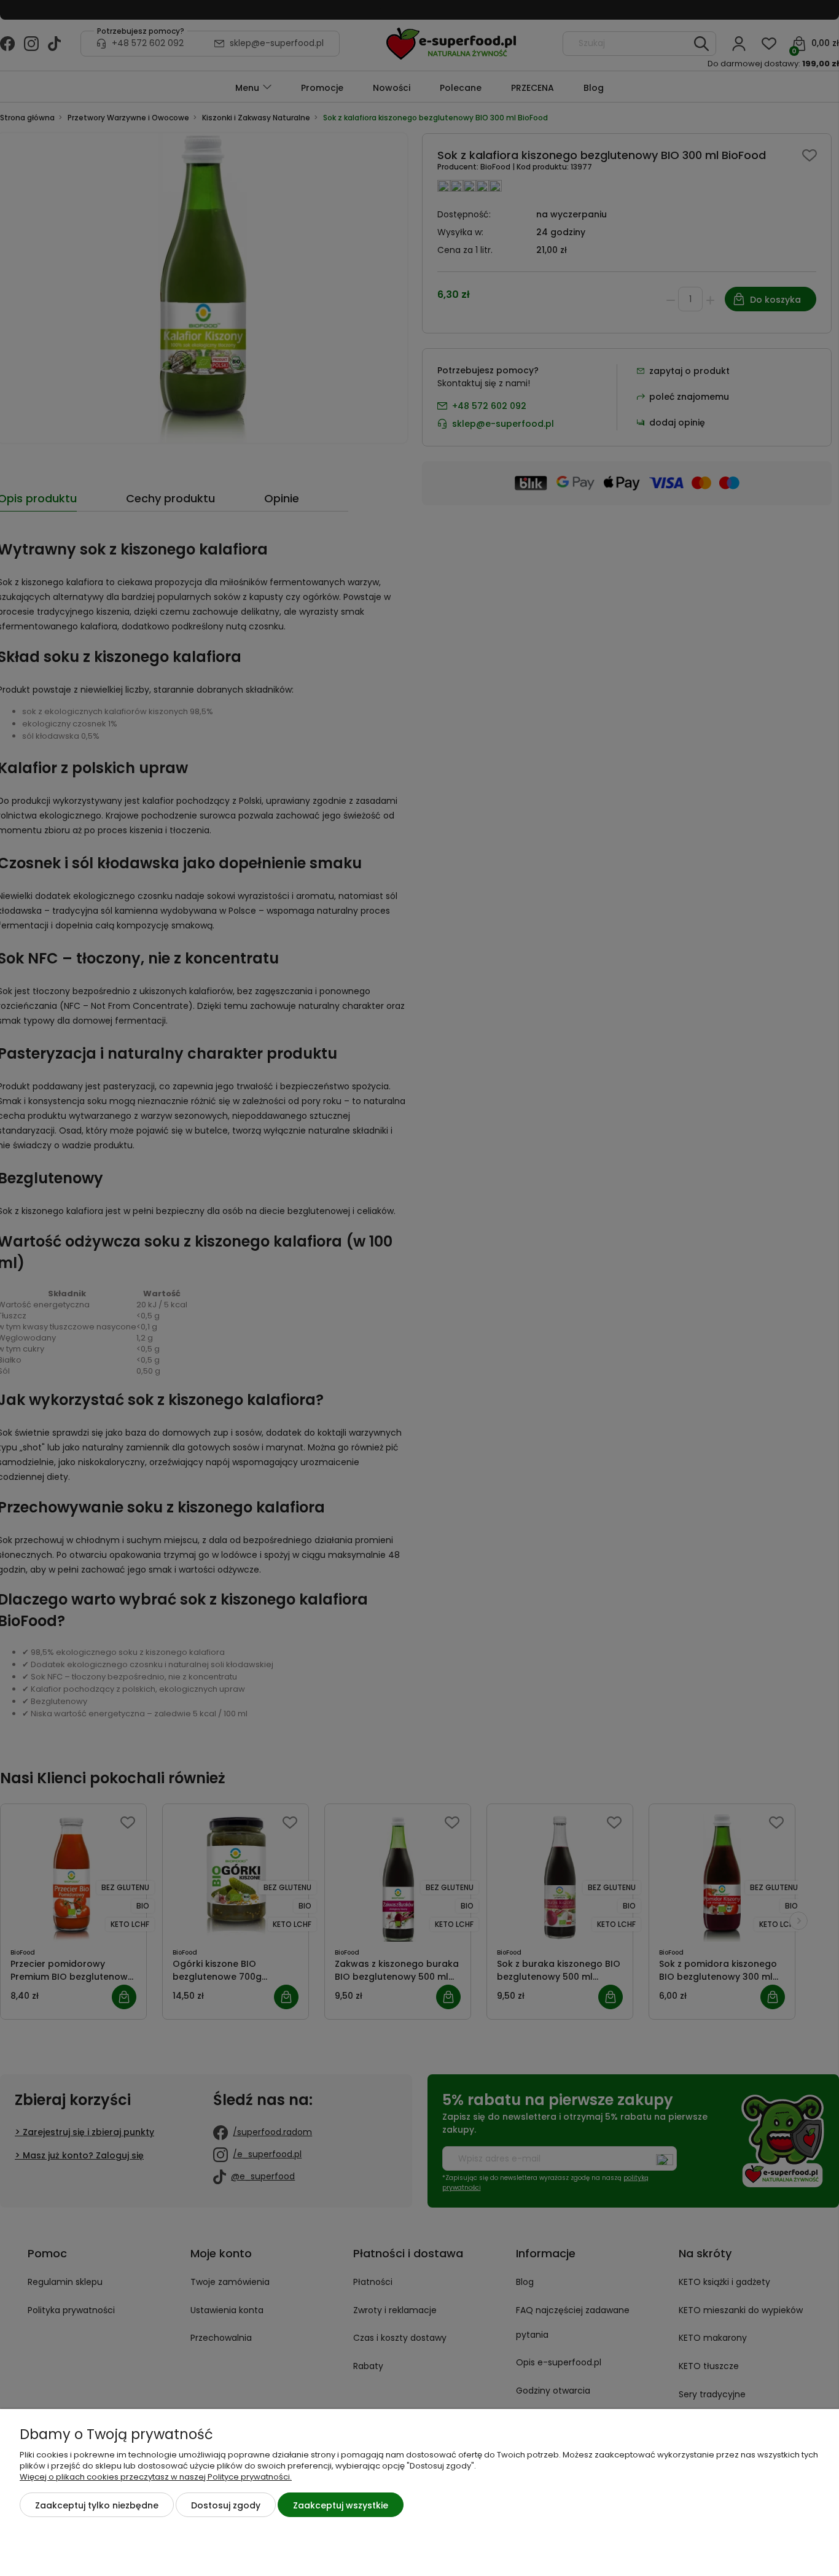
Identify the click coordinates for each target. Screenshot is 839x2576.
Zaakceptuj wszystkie (341, 2505)
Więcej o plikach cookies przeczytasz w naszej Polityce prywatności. (156, 2477)
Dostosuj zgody (226, 2505)
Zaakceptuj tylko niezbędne (97, 2505)
